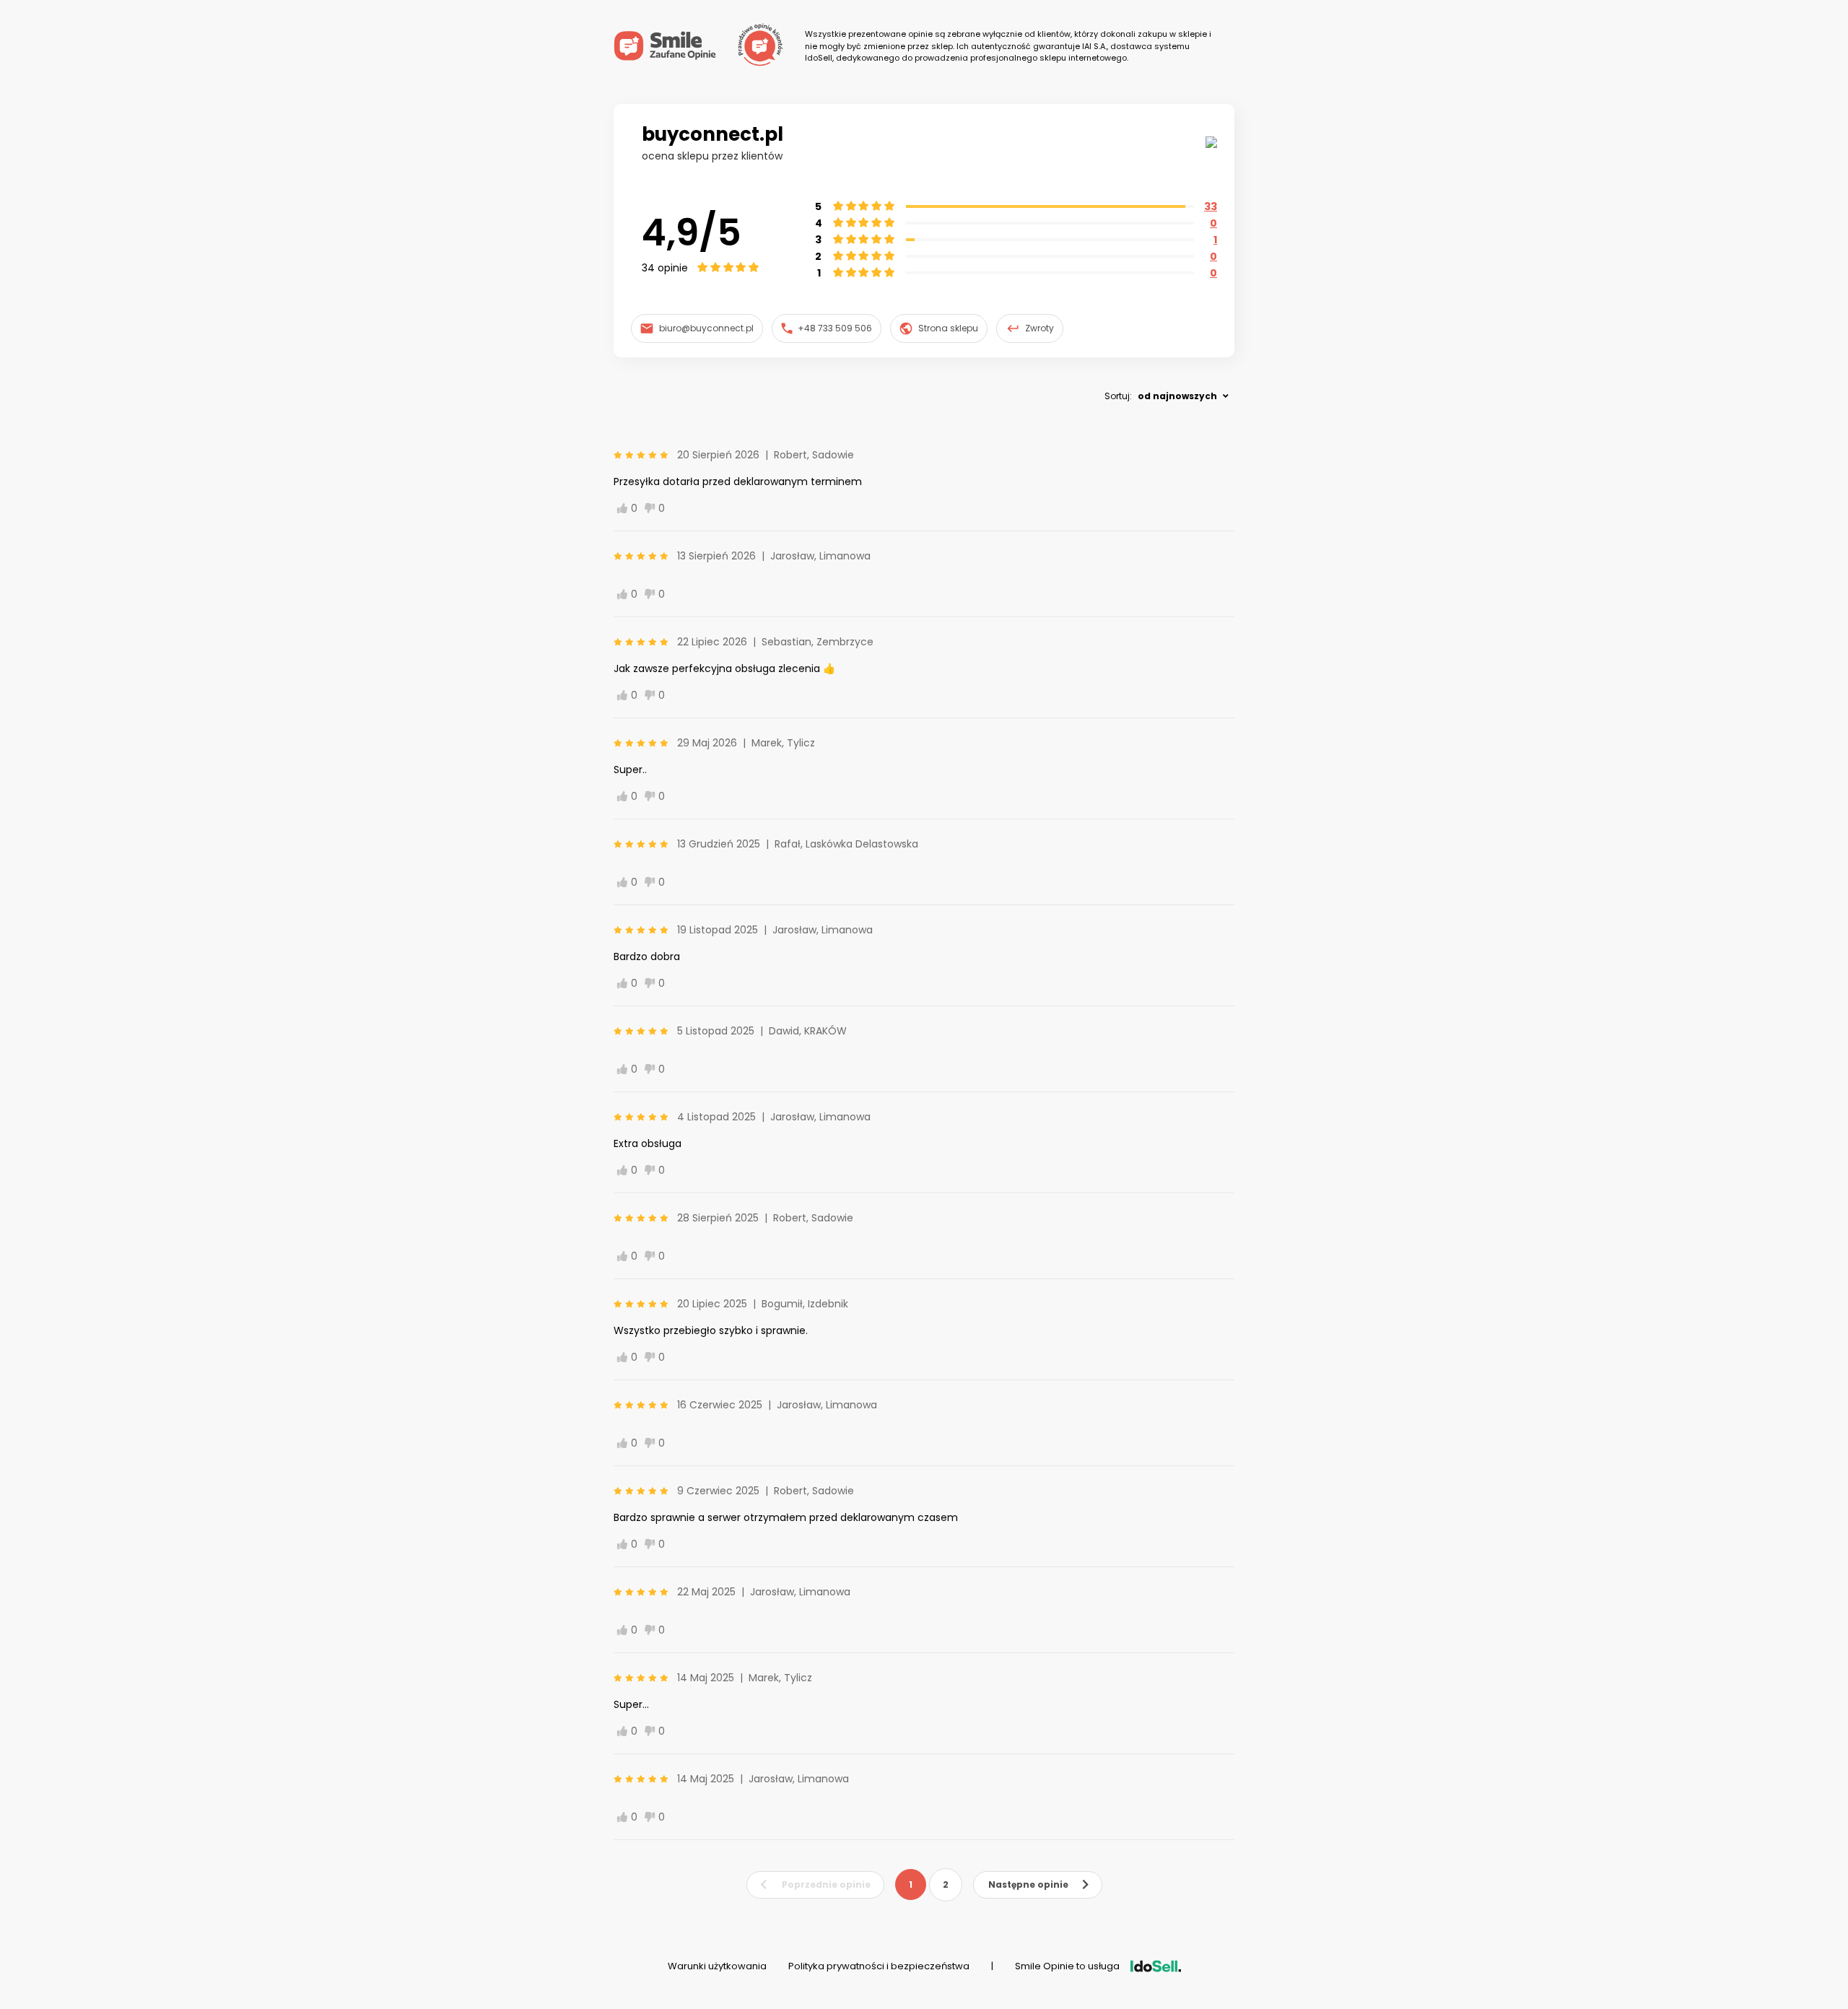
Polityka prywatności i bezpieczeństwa (879, 1966)
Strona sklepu (948, 328)
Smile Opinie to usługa (1067, 1966)
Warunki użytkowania (717, 1966)
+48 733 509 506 (835, 328)
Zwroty (1039, 328)
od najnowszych (1177, 396)
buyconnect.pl (712, 134)
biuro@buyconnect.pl (706, 328)
